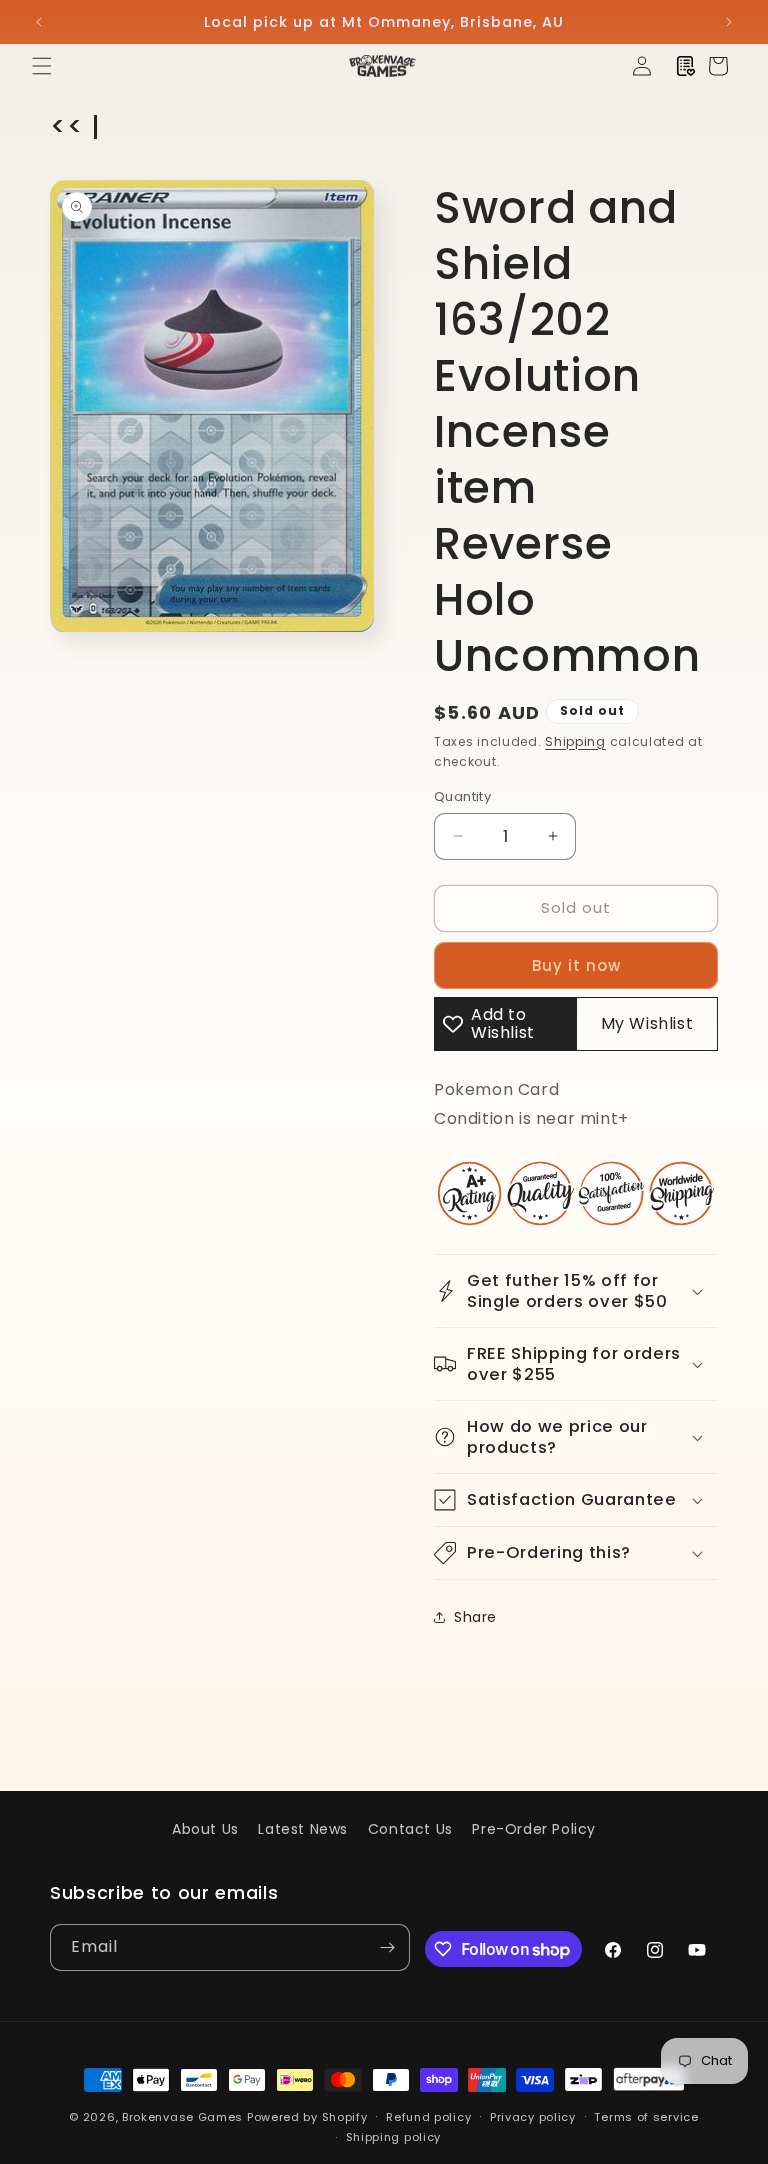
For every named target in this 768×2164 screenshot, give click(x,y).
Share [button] (475, 1617)
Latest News (303, 1829)
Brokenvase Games (182, 2117)
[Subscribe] (387, 1947)
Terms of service (646, 2117)
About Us (205, 1829)
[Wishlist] (686, 66)
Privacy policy (533, 2117)
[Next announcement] (729, 22)
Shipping (575, 741)
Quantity (462, 796)
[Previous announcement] (39, 22)
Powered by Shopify (307, 2117)
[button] (42, 66)
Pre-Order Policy (534, 1829)
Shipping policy (394, 2137)
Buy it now (576, 965)
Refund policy (428, 2117)
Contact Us (410, 1829)
